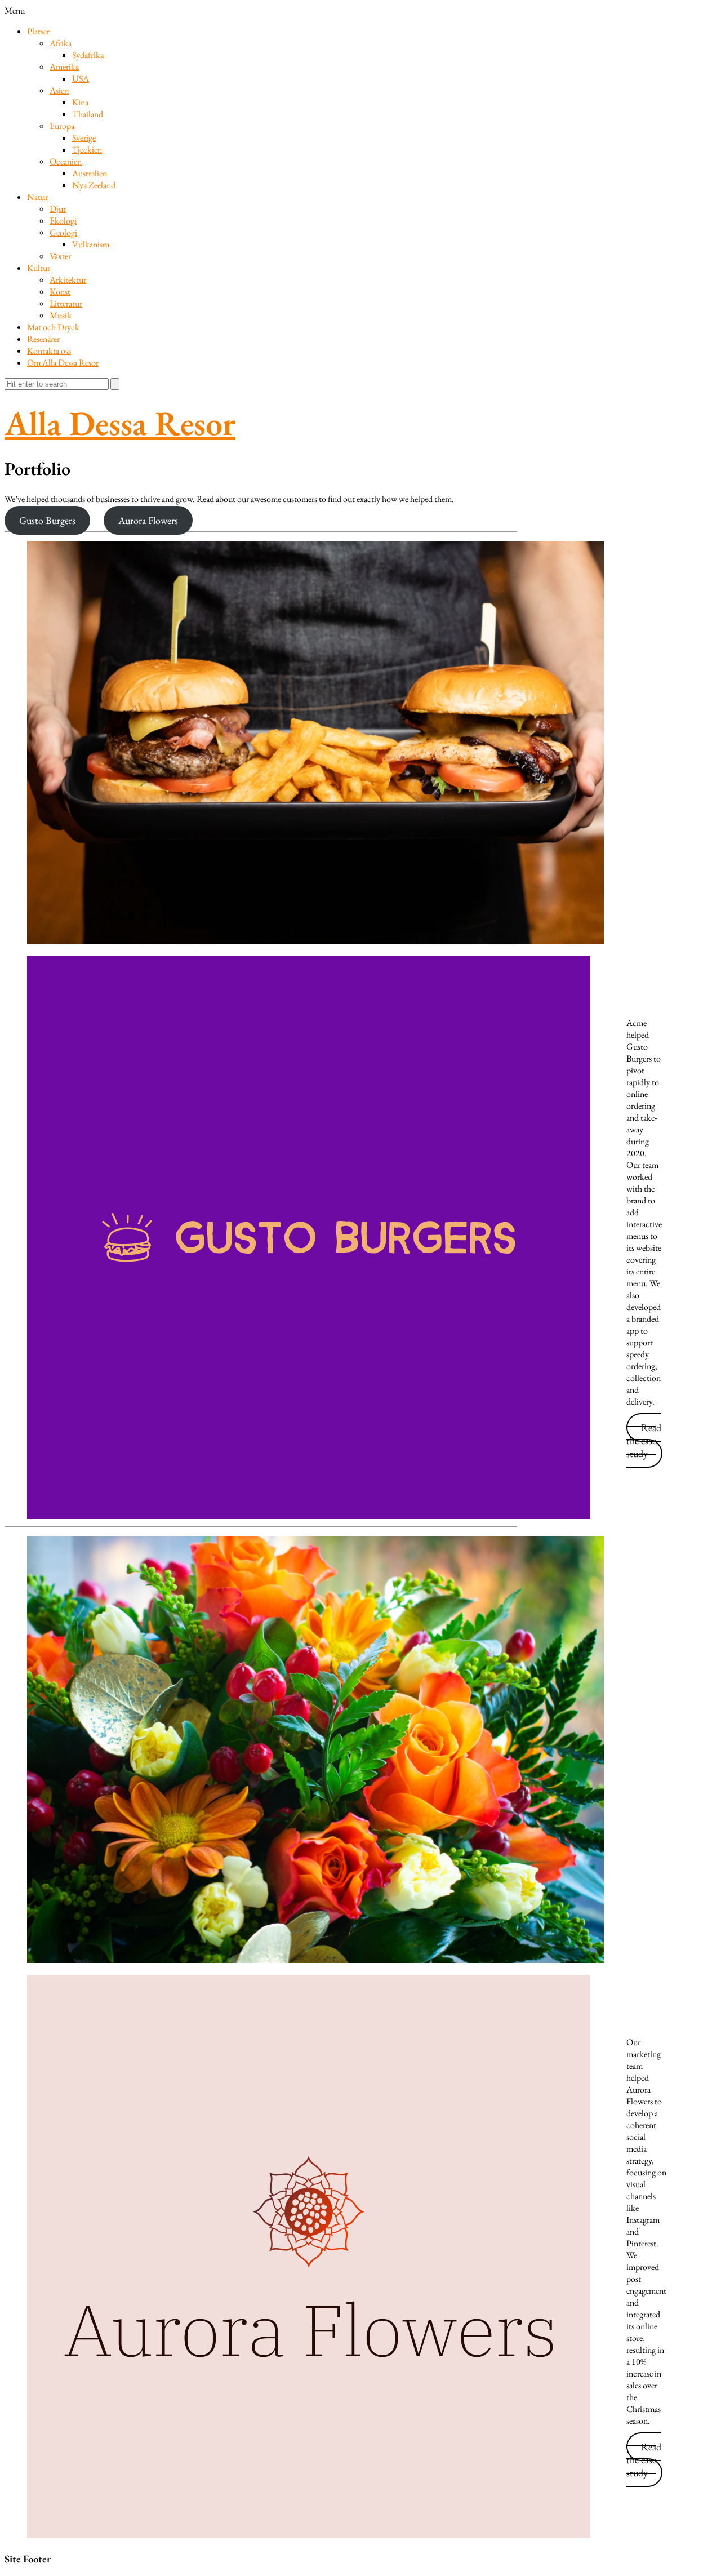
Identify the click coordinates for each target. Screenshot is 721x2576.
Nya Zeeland (94, 185)
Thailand (88, 114)
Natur (37, 197)
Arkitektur (68, 280)
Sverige (84, 138)
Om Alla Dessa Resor (63, 363)
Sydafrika (88, 55)
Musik (61, 315)
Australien (90, 173)
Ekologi (63, 221)
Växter (60, 256)
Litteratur (66, 303)
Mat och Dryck (53, 327)
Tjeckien (87, 150)
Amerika (64, 67)
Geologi (63, 232)
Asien (59, 90)
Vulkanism (91, 244)
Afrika (61, 43)
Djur (58, 209)
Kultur (39, 268)
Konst (60, 292)
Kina (80, 102)
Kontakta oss (49, 351)
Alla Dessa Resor (120, 423)
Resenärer (43, 339)
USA (81, 79)
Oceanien (66, 161)
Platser (38, 31)
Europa (62, 126)
